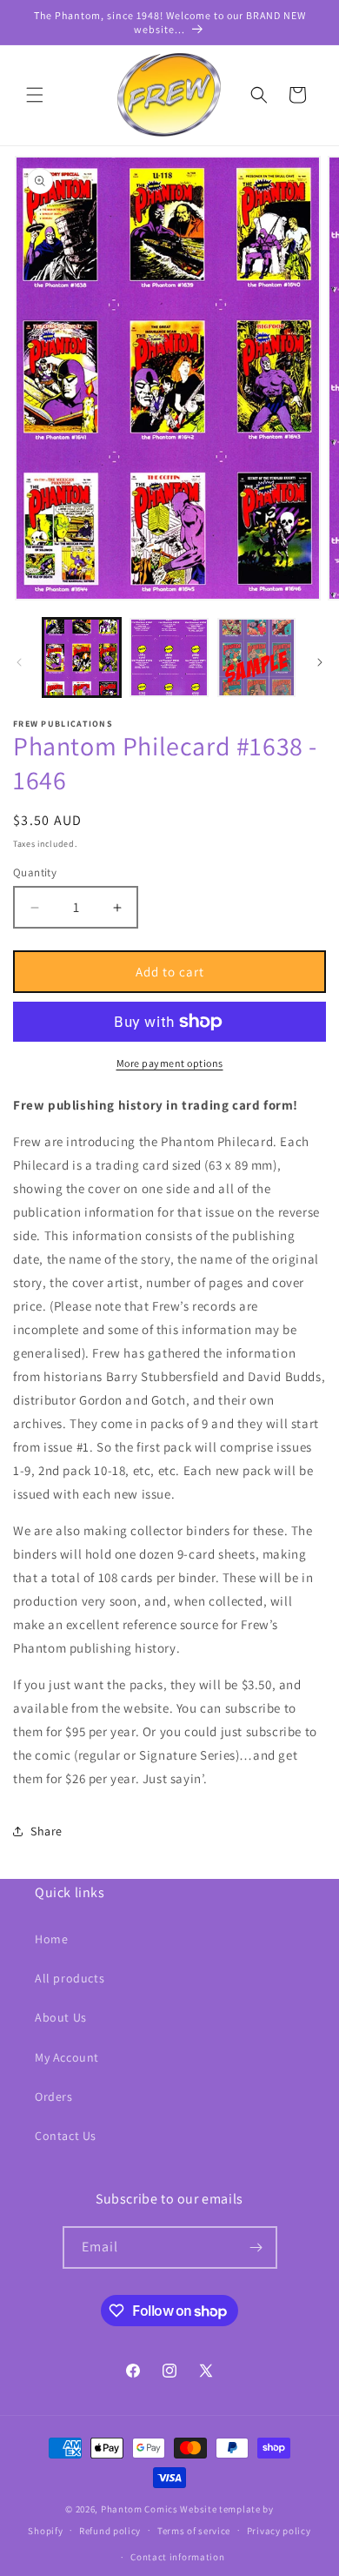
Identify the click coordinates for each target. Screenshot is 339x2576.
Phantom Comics (140, 2509)
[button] (35, 95)
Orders (54, 2096)
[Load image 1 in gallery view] (82, 657)
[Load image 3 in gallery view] (256, 657)
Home (51, 1939)
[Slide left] (19, 662)
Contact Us (66, 2136)
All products (70, 1978)
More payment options (170, 1063)
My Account (67, 2057)
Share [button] (47, 1831)
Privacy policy (279, 2531)
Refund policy (110, 2531)
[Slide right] (320, 662)
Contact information (177, 2557)
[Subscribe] (256, 2247)
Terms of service (194, 2531)
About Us (61, 2017)
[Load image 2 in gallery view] (169, 657)
